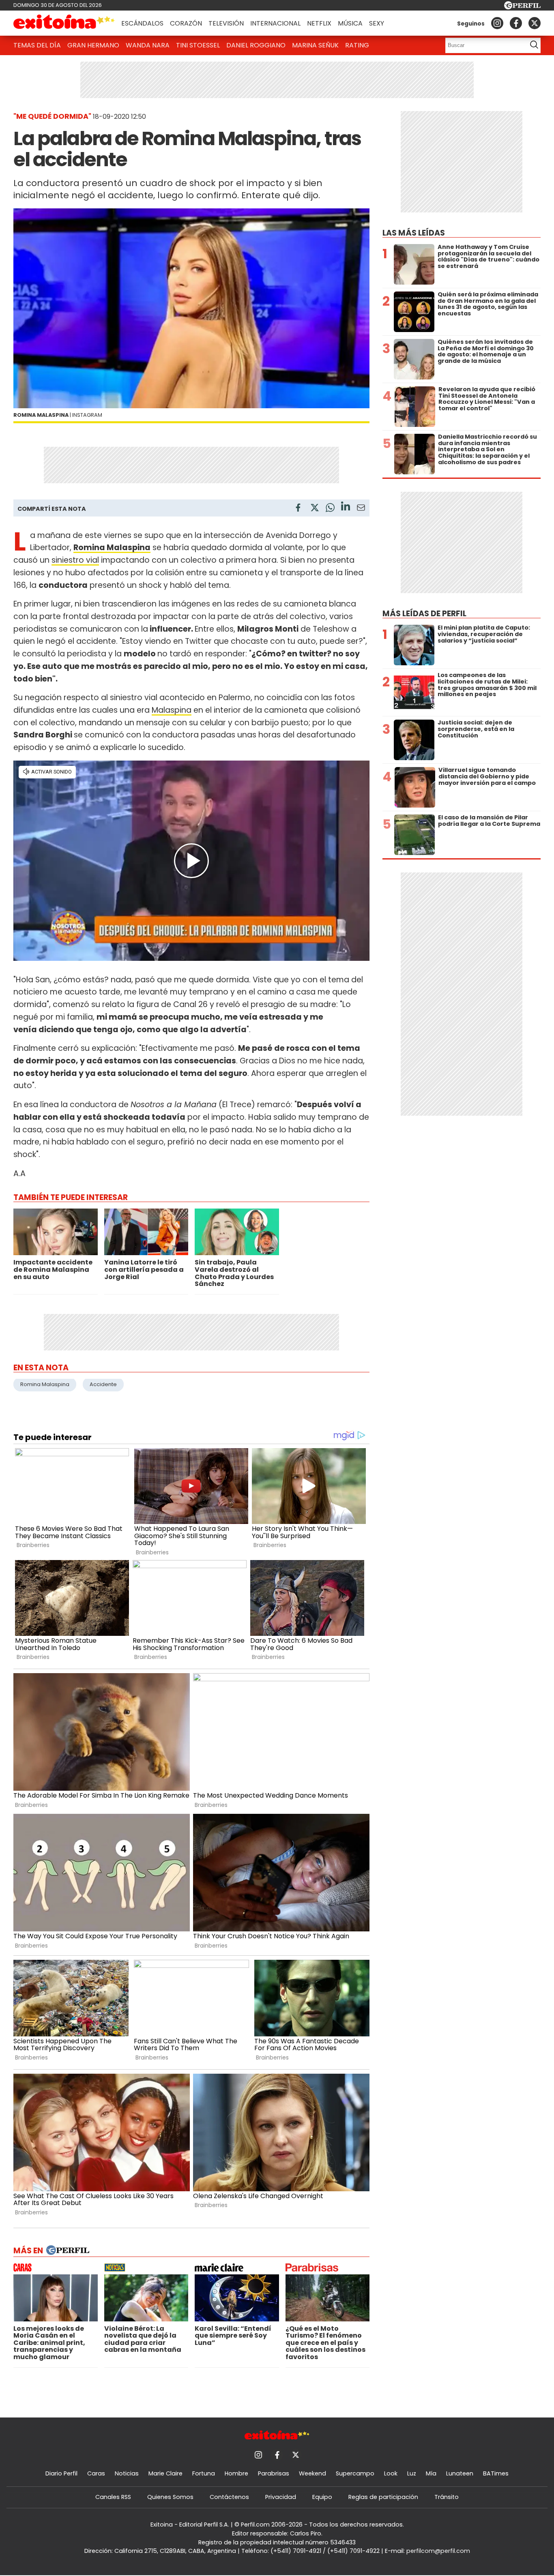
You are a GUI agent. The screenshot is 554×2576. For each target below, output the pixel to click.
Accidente (103, 1384)
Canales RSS (113, 2497)
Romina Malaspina (45, 1384)
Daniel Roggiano (256, 45)
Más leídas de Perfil (424, 614)
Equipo (322, 2497)
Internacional (275, 23)
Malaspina (172, 710)
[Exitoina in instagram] (497, 23)
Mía (431, 2473)
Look (391, 2473)
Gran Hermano (93, 45)
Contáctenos (229, 2497)
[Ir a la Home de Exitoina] (64, 23)
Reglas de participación (383, 2497)
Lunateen (460, 2473)
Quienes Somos (170, 2497)
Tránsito (447, 2497)
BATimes (496, 2473)
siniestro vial (75, 560)
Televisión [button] (226, 23)
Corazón (186, 23)
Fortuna (204, 2473)
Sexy (377, 23)
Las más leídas (414, 233)
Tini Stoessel (198, 45)
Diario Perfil (61, 2473)
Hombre (236, 2473)
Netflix (319, 23)
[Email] (361, 509)
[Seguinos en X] (535, 23)
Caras (96, 2473)
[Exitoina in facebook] (516, 23)
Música (350, 23)
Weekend (312, 2473)
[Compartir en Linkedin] (346, 507)
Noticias (127, 2473)
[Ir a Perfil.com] (522, 7)
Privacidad (281, 2497)
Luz (412, 2473)
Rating (357, 45)
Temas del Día (37, 45)
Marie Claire (165, 2473)
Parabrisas (274, 2473)
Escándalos (142, 23)
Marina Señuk (315, 45)
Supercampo (355, 2473)
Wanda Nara (148, 45)
